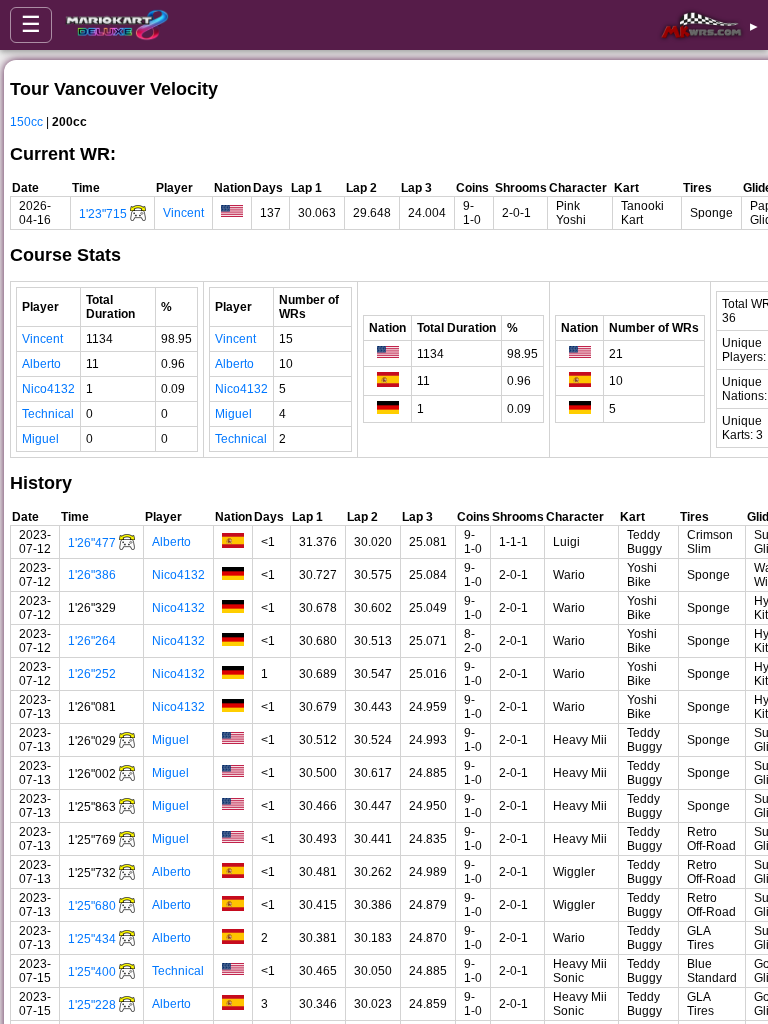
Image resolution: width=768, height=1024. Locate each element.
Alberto (41, 364)
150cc (26, 122)
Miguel (40, 439)
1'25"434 (92, 939)
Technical (48, 414)
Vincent (183, 213)
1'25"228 (92, 1005)
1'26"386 (92, 575)
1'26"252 (92, 674)
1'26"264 (92, 641)
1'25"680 (92, 906)
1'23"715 (103, 214)
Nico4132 (48, 389)
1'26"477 (92, 543)
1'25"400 (92, 972)
